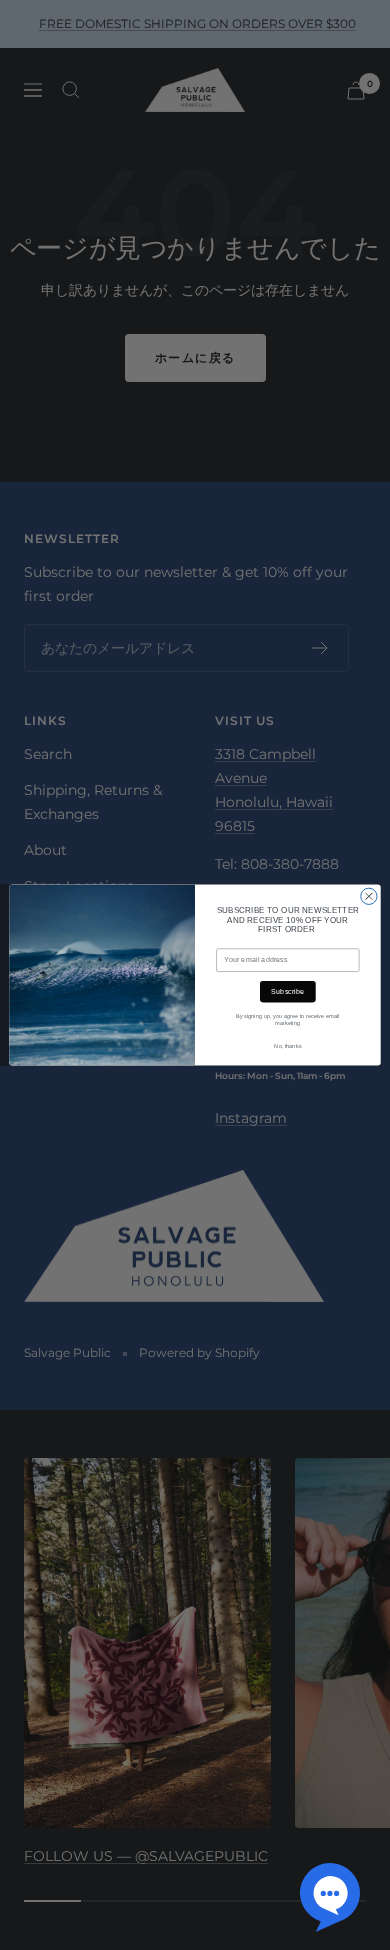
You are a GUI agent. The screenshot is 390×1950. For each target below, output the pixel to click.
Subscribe (287, 992)
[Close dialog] (369, 896)
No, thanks (287, 1046)
